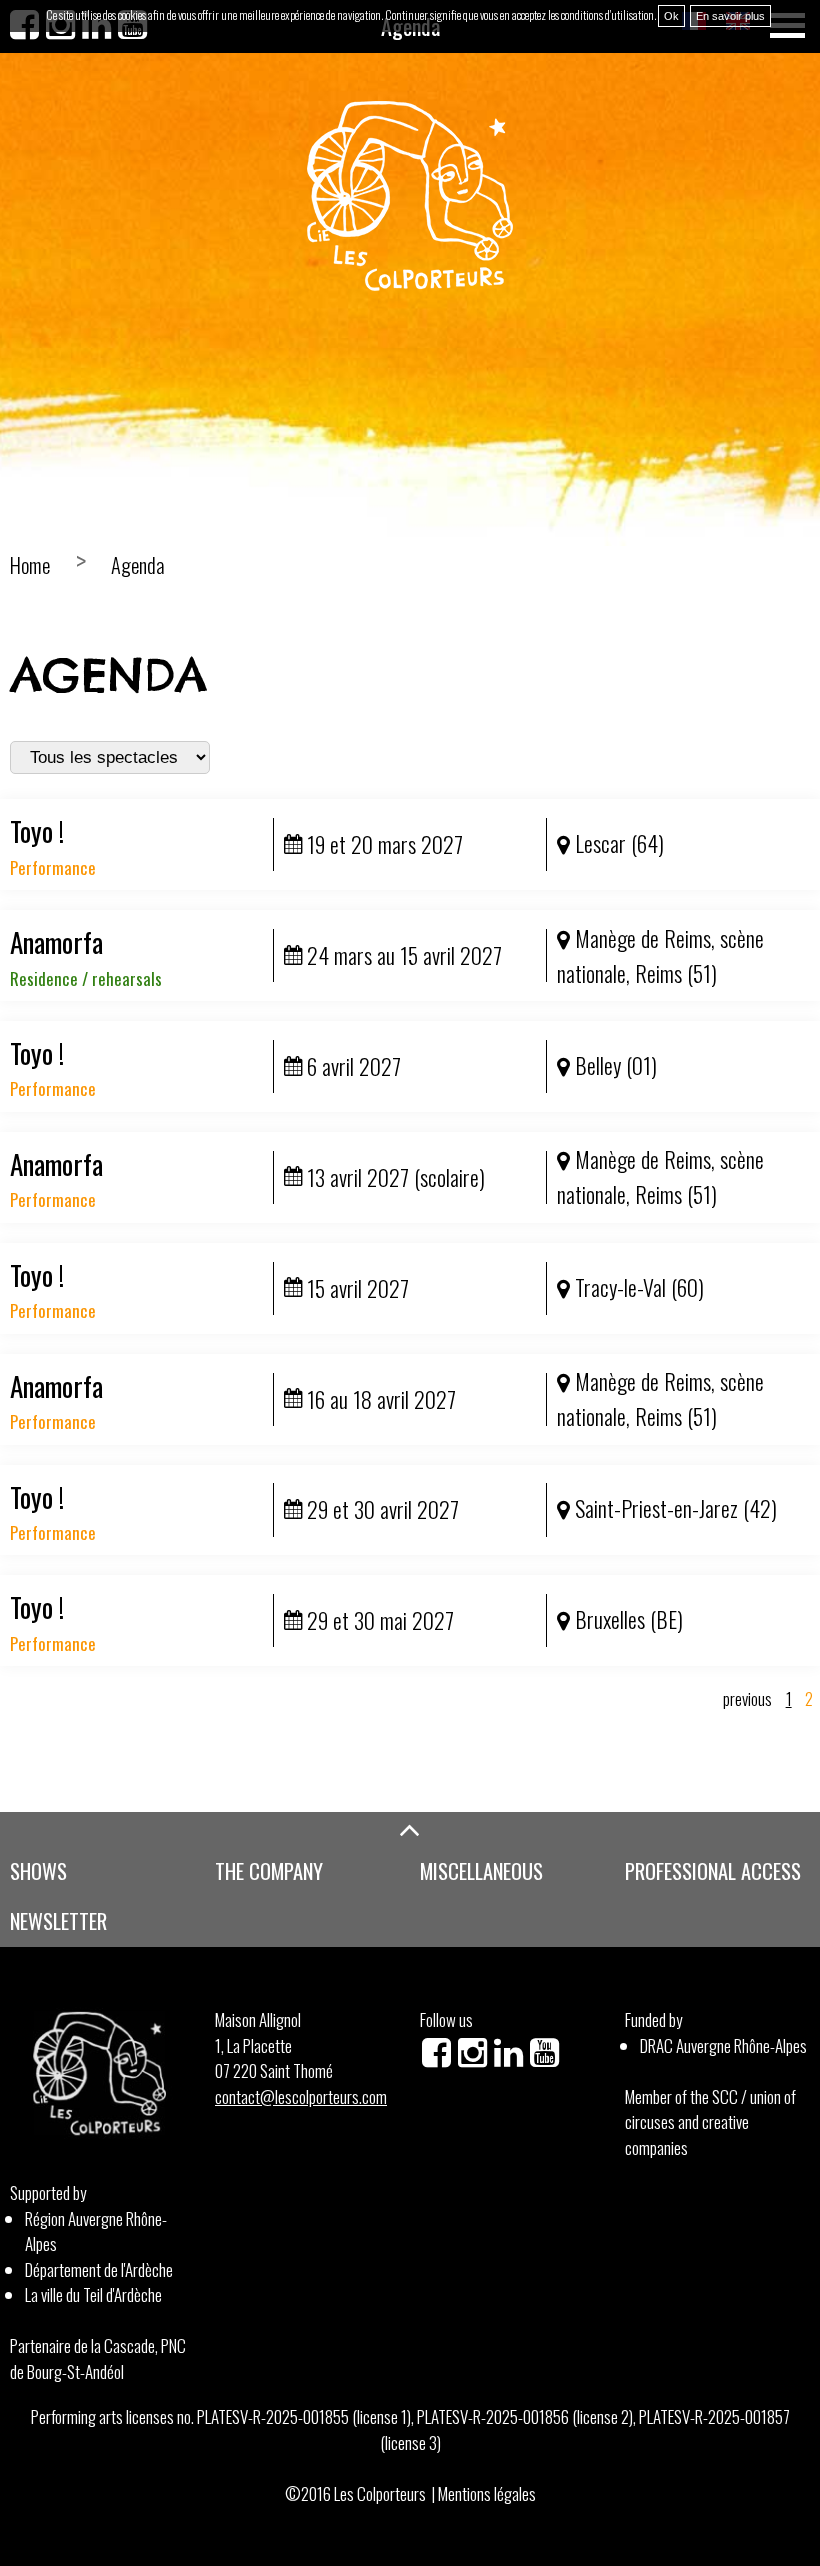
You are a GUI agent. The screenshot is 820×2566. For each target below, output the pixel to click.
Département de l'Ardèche (99, 2269)
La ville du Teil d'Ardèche (93, 2294)
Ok (671, 16)
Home (30, 565)
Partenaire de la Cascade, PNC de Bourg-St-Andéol (98, 2358)
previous (747, 1698)
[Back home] (410, 196)
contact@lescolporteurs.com (301, 2096)
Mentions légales (487, 2493)
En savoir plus (730, 16)
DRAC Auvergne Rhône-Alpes (723, 2045)
